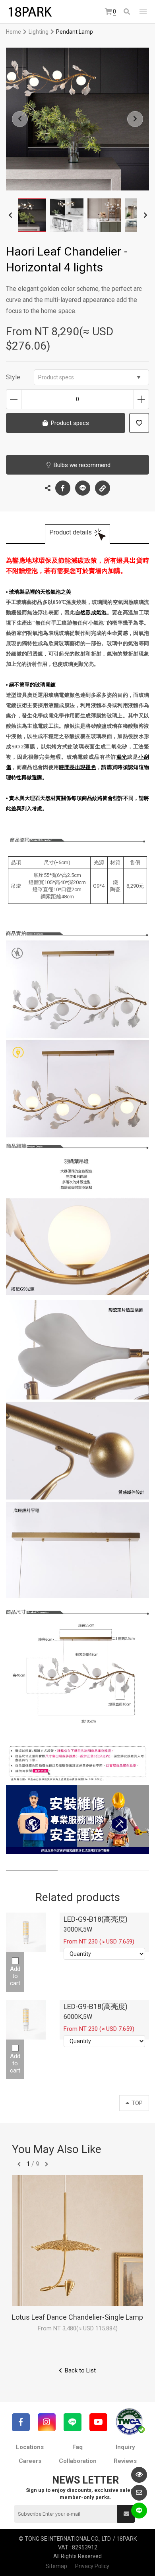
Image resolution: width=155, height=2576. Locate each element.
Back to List (80, 2370)
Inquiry (125, 2447)
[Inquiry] (139, 2493)
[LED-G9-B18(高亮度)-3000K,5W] (26, 1932)
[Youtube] (98, 2422)
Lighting (39, 32)
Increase (141, 399)
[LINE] (73, 2422)
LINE (83, 488)
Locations (30, 2447)
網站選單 (143, 12)
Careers (30, 2461)
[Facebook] (21, 2422)
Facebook (63, 488)
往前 (19, 2164)
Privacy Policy (92, 2566)
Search (127, 12)
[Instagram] (47, 2422)
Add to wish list (139, 423)
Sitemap (56, 2566)
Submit (126, 2514)
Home (14, 32)
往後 (46, 2164)
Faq (77, 2447)
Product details (71, 532)
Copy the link (103, 488)
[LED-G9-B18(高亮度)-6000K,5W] (26, 2020)
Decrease (14, 399)
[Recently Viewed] (139, 2475)
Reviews (125, 2461)
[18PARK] (30, 12)
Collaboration (78, 2461)
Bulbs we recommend (82, 465)
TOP (137, 2103)
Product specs (56, 377)
